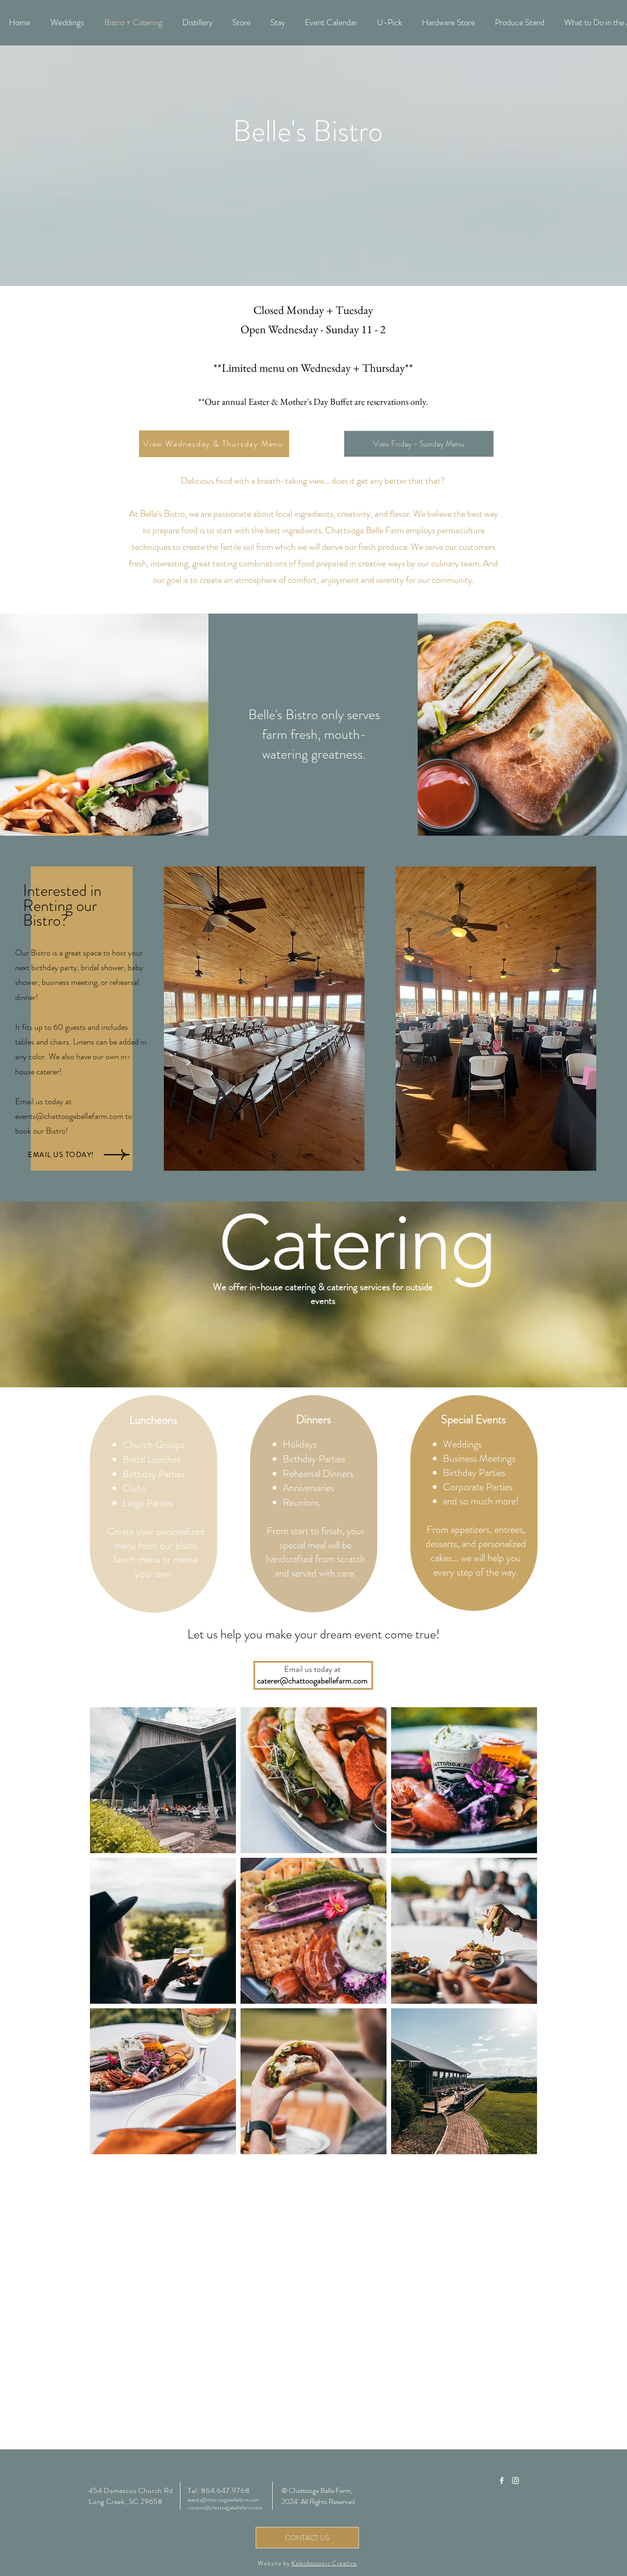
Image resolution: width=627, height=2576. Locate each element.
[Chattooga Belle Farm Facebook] (502, 2481)
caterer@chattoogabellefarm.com (312, 1681)
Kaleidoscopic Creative (324, 2563)
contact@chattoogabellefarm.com (225, 2508)
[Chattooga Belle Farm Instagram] (515, 2481)
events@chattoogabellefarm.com (69, 1116)
